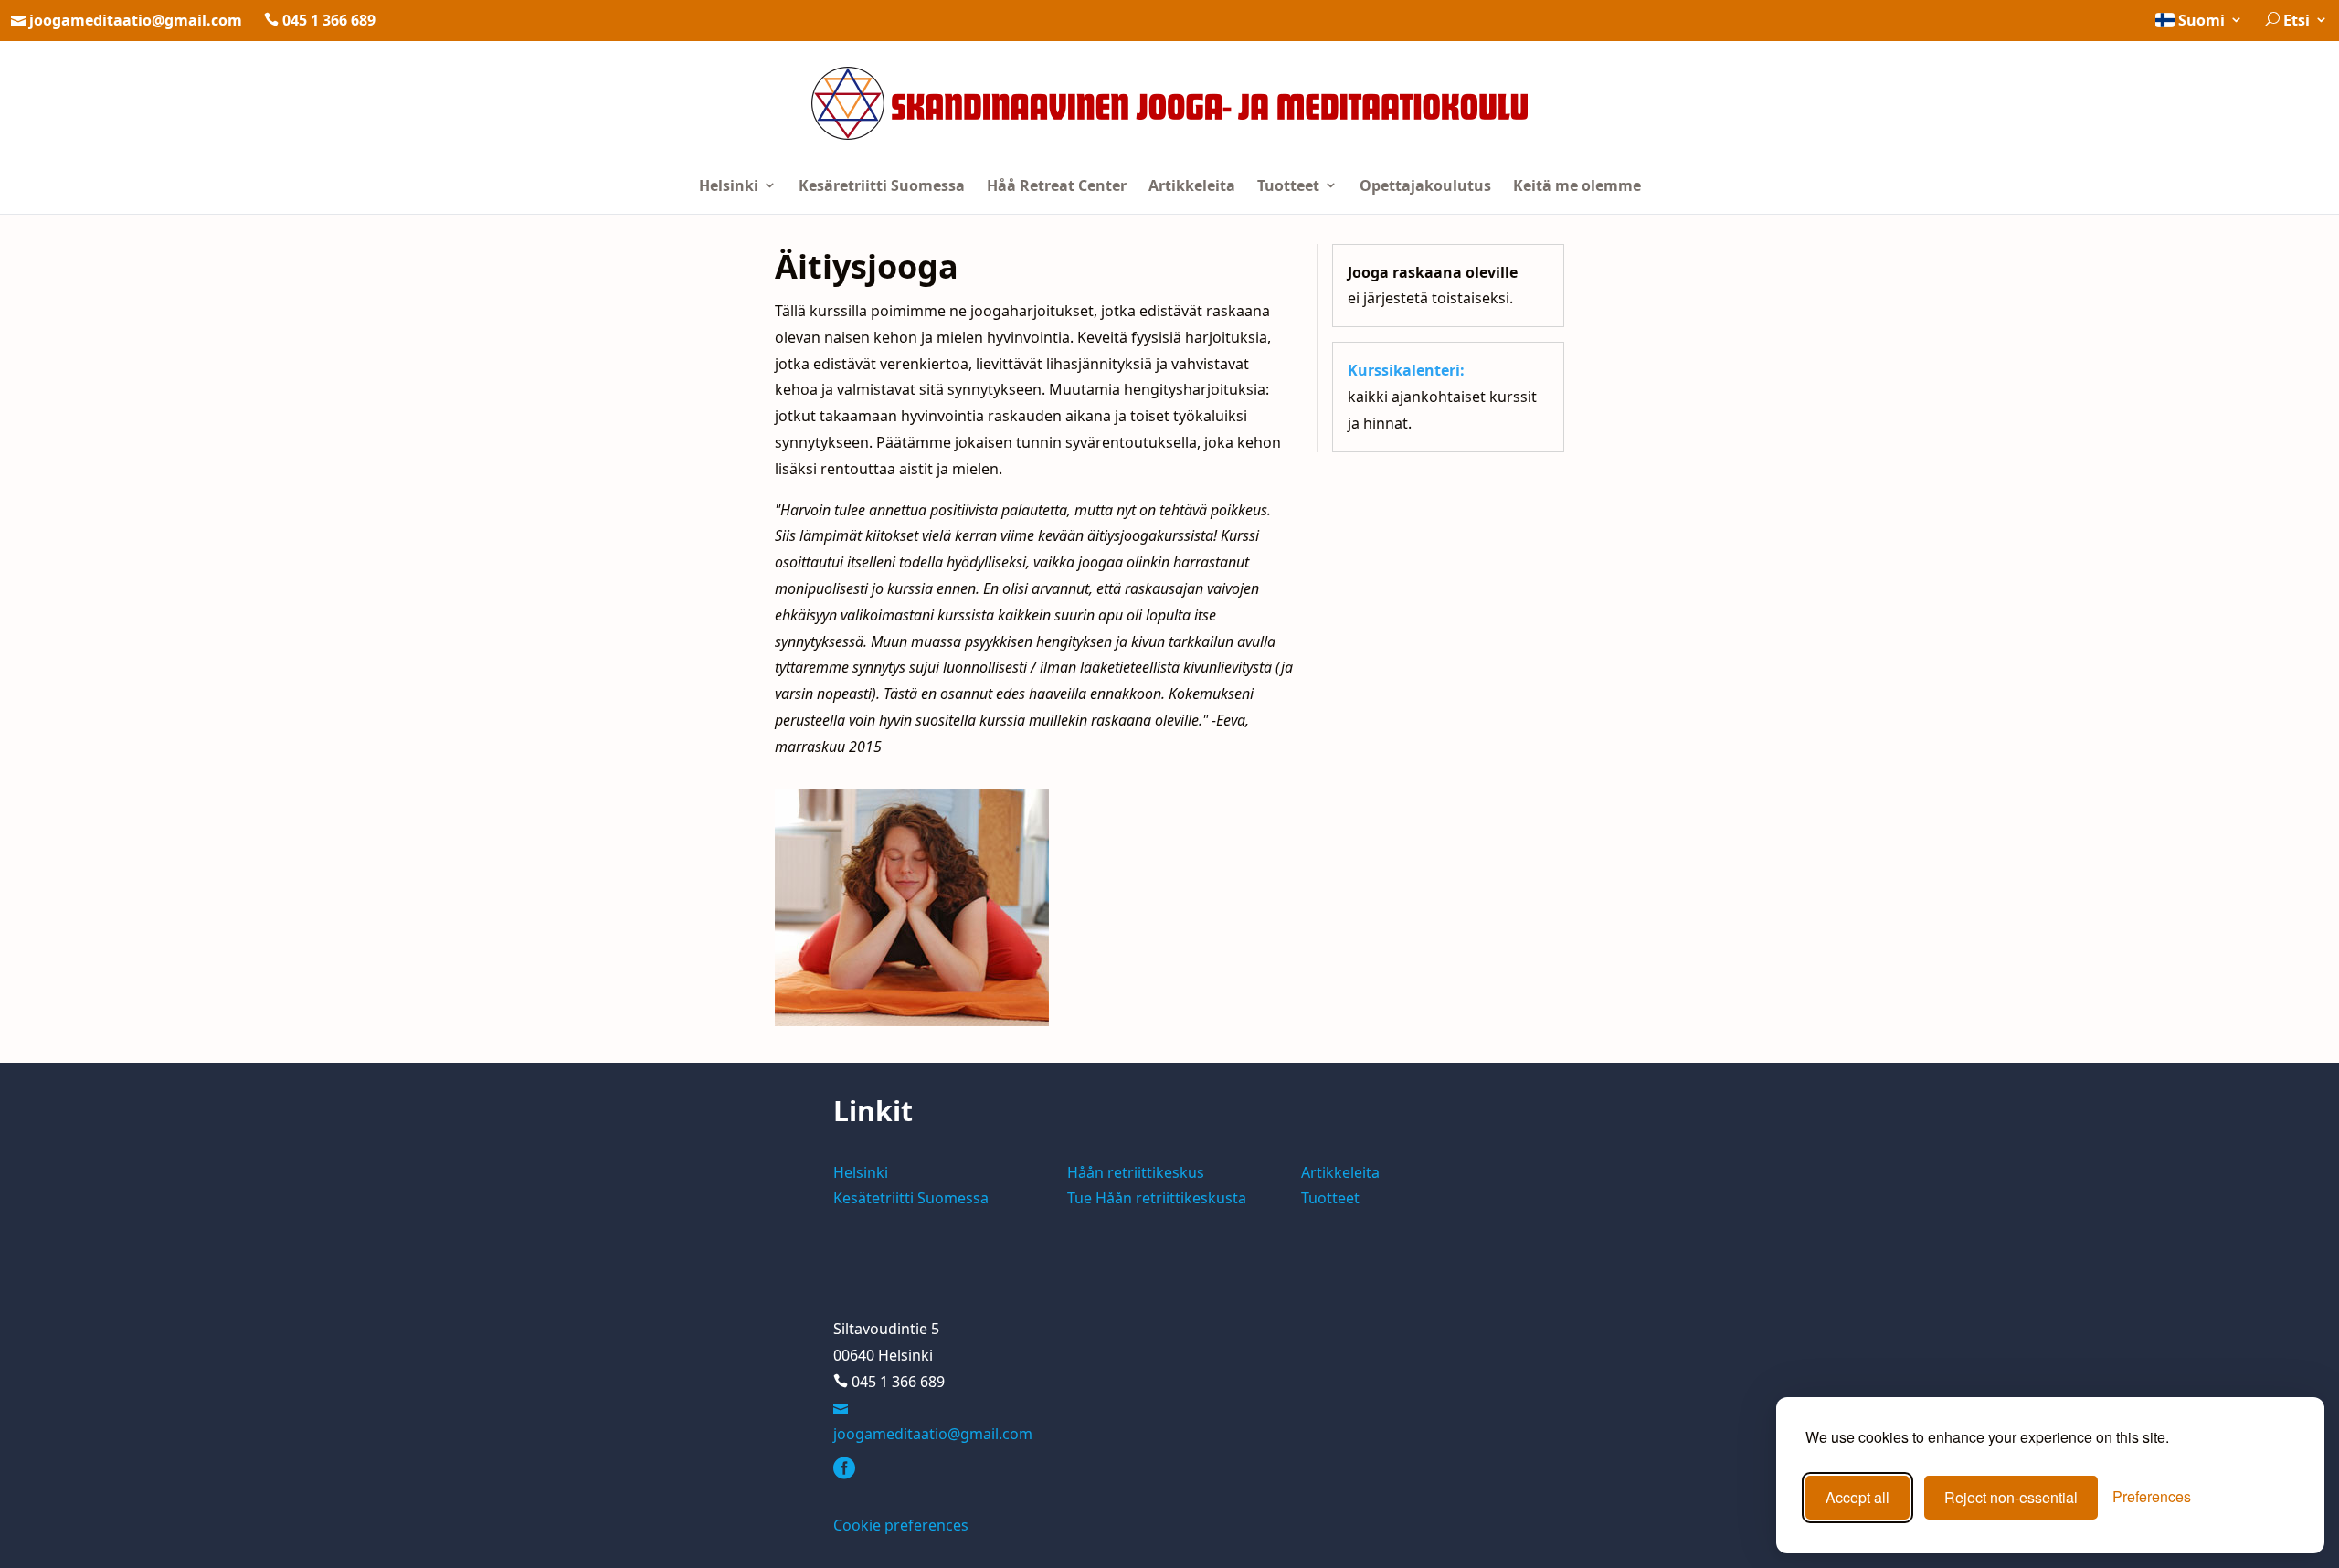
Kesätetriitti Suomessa (911, 1198)
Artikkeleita (1192, 185)
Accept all (1857, 1497)
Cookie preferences (901, 1525)
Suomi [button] (2201, 20)
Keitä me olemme (1577, 185)
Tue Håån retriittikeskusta (1157, 1198)
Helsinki (730, 185)
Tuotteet (1290, 185)
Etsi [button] (2297, 20)
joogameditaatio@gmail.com (136, 20)
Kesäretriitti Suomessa (882, 185)
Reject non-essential (2011, 1497)
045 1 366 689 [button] (327, 20)
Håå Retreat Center (1057, 185)
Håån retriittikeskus (1136, 1172)
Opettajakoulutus (1425, 185)
